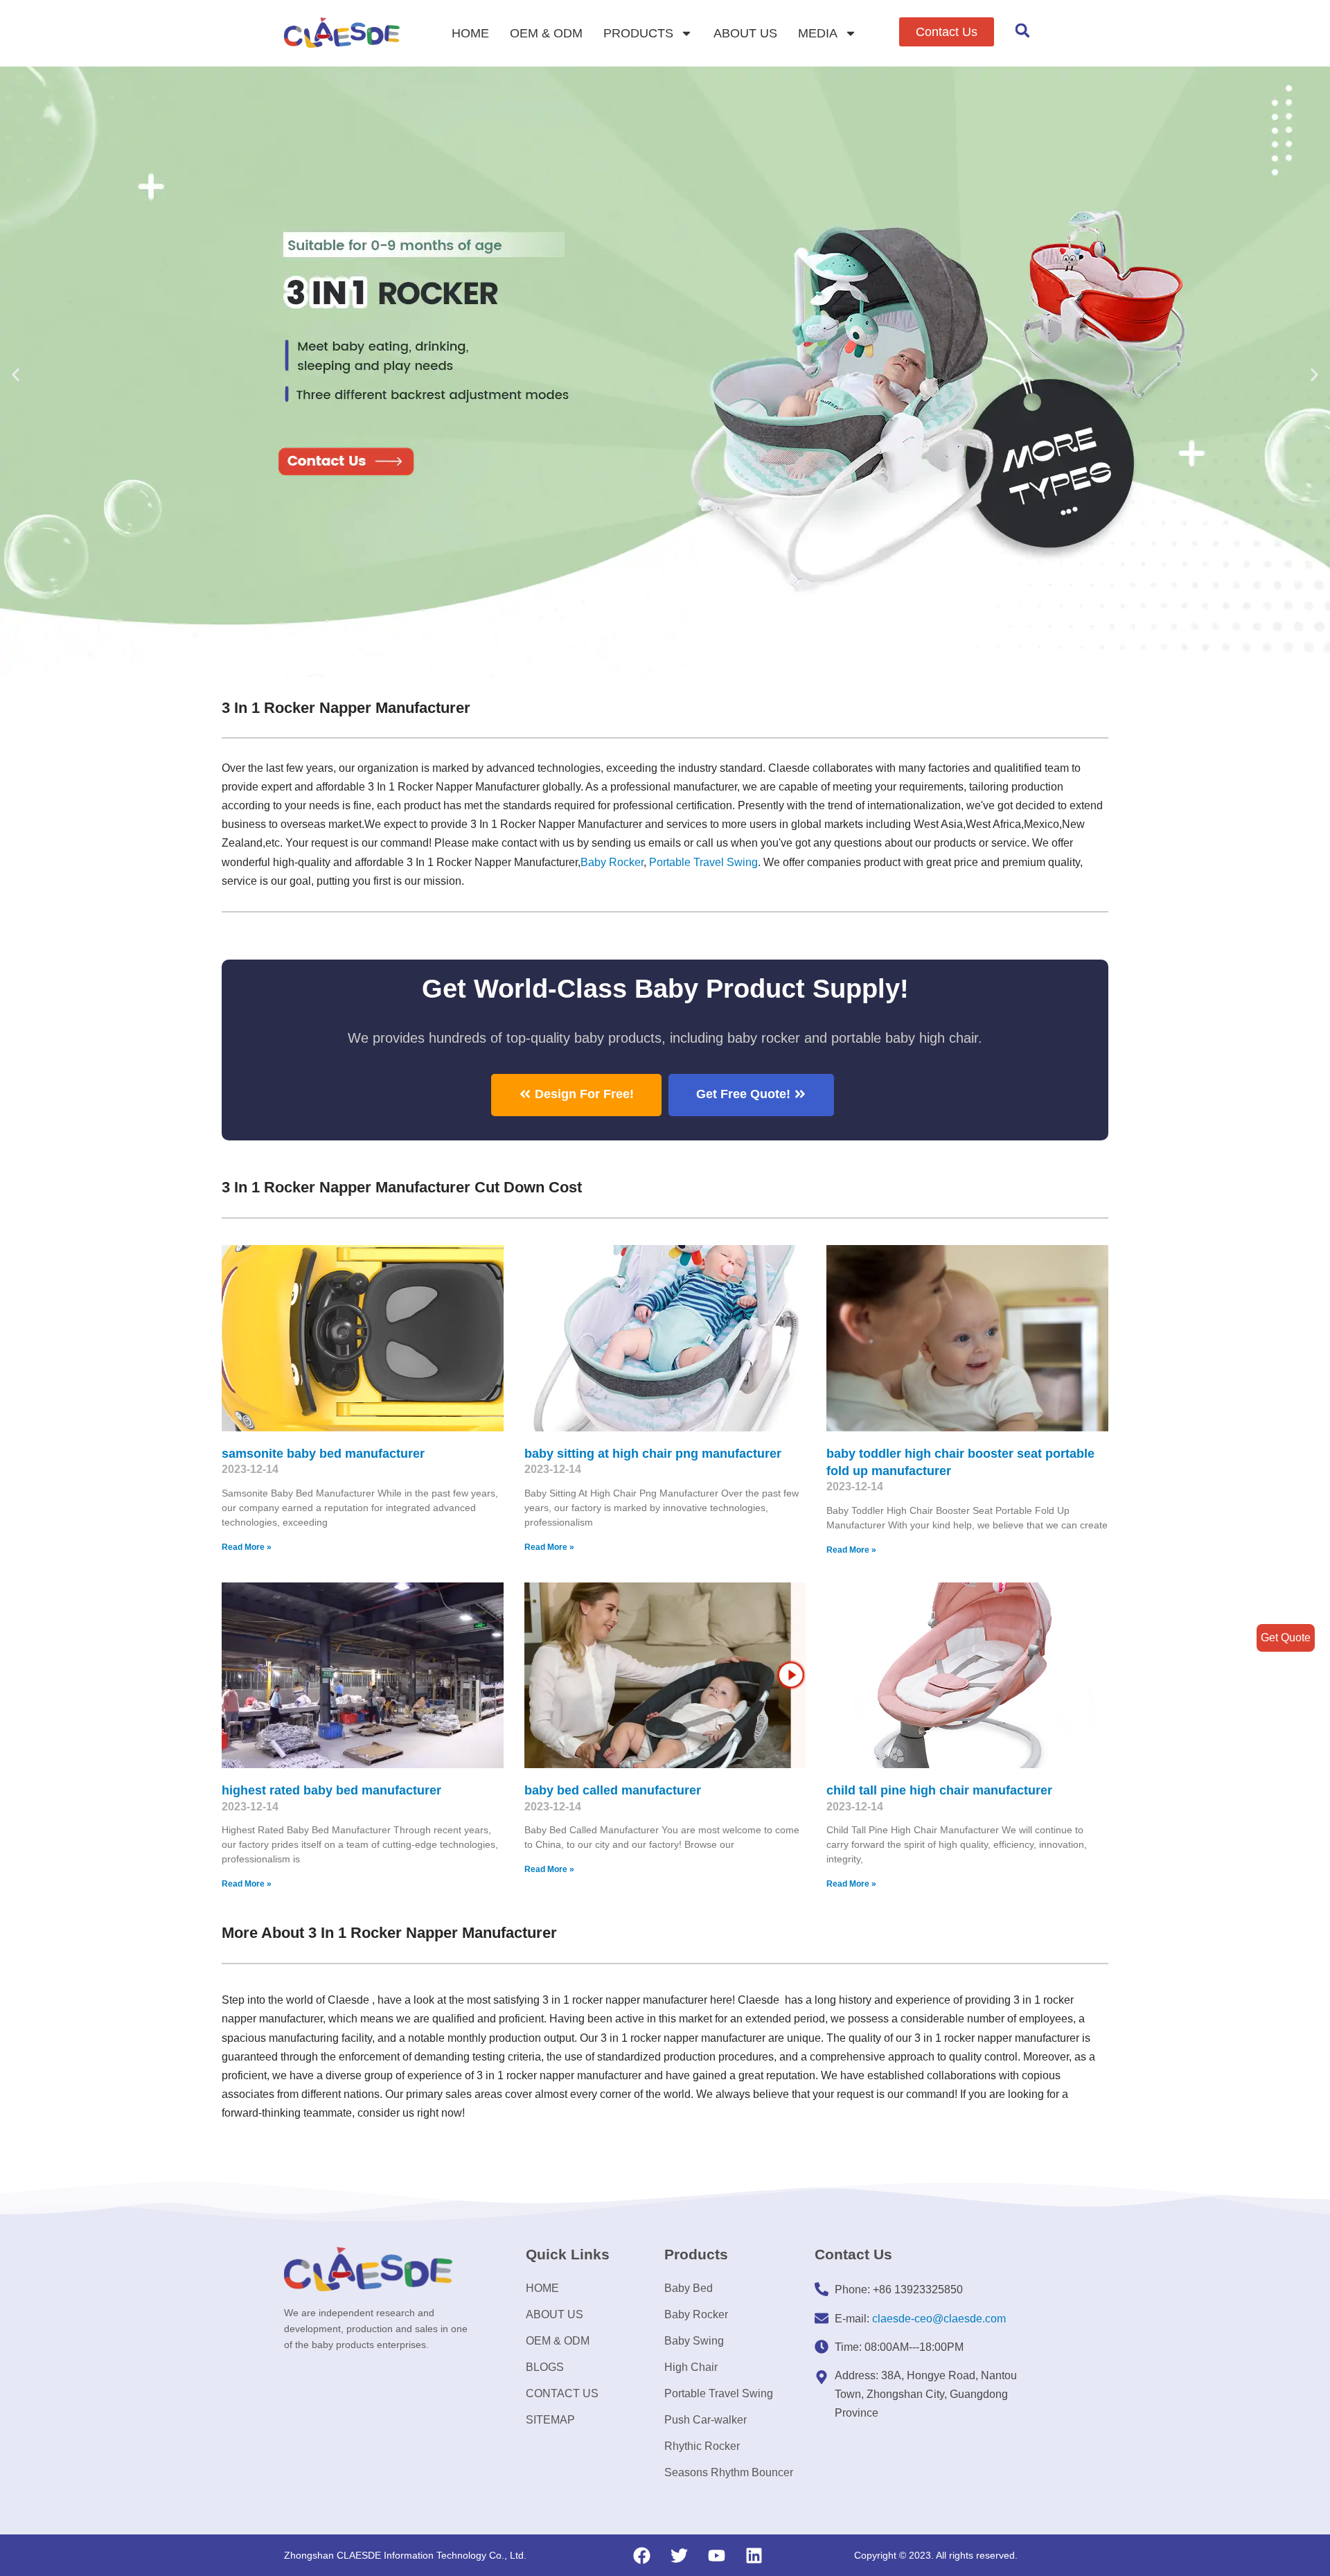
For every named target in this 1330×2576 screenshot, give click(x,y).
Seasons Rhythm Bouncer (729, 2472)
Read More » (247, 1547)
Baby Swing (694, 2341)
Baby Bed (689, 2288)
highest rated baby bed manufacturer (331, 1790)
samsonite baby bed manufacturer (323, 1454)
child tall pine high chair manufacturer (939, 1790)
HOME (470, 33)
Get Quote (1286, 1638)
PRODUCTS (638, 33)
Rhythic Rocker (702, 2446)
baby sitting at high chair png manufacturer (653, 1454)
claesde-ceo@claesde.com (939, 2319)
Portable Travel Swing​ (703, 862)
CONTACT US (562, 2393)
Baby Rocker (612, 862)
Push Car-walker (706, 2420)
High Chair (691, 2367)
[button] (947, 32)
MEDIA (818, 33)
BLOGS (545, 2367)
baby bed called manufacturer (613, 1790)
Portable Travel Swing (719, 2393)
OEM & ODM (546, 33)
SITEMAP (550, 2420)
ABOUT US (745, 33)
